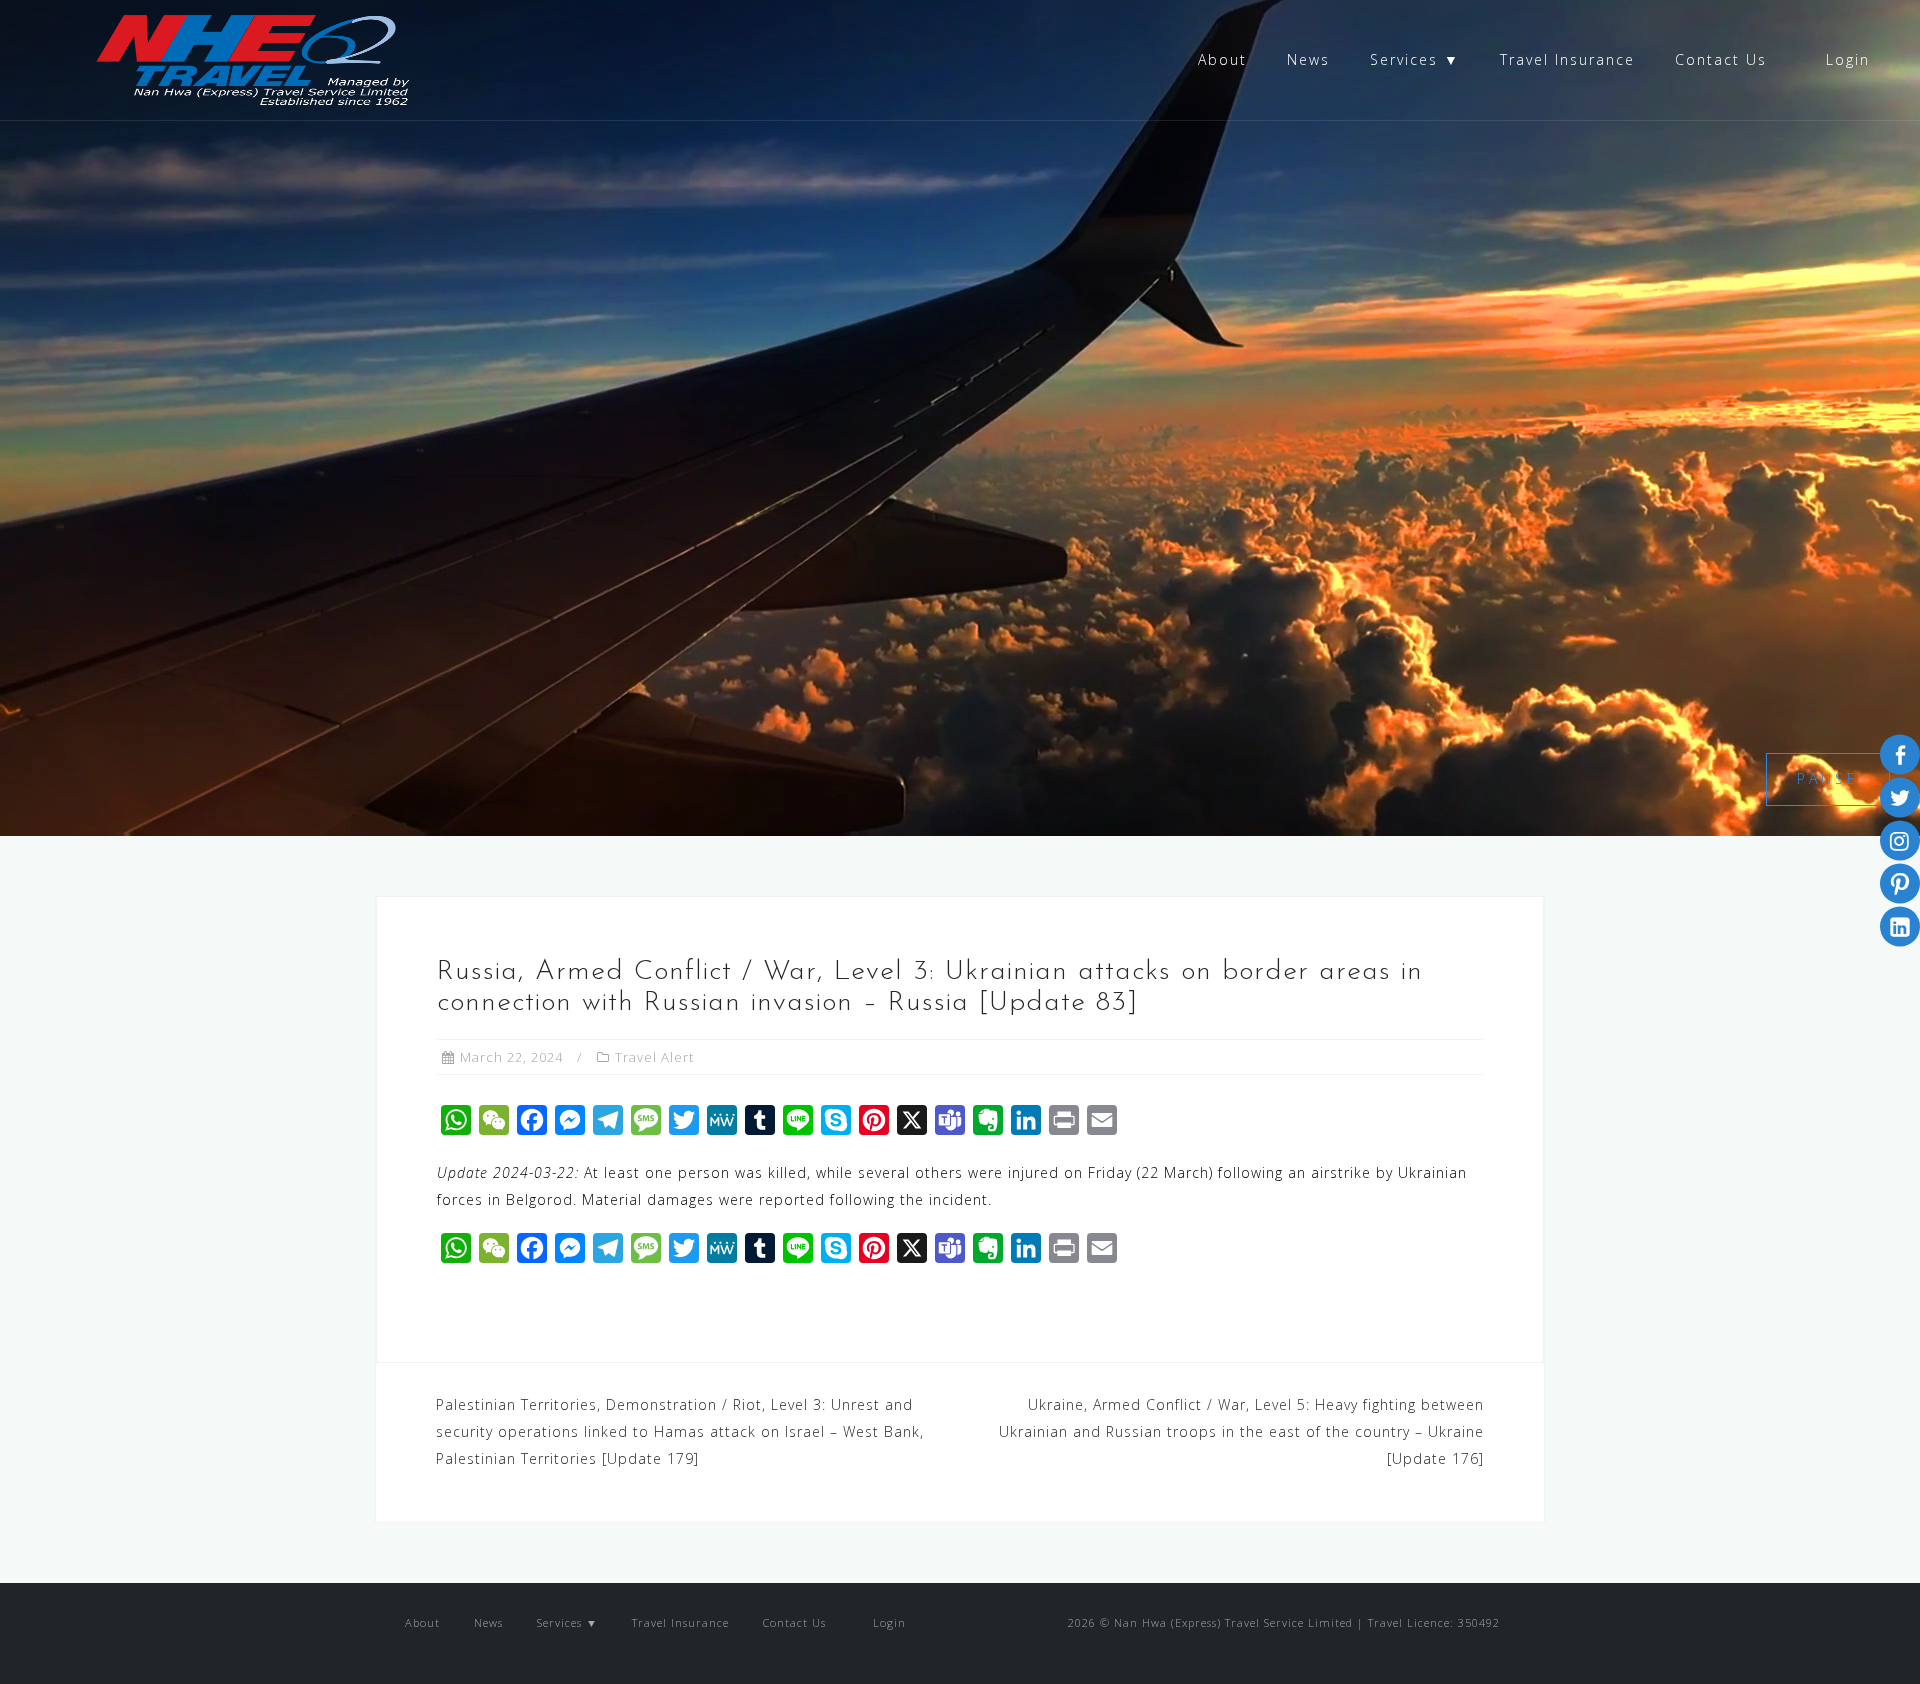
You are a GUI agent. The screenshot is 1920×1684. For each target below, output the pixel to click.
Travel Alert (654, 1057)
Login (1845, 59)
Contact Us (1721, 59)
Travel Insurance (1567, 59)
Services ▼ (1415, 59)
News (1308, 59)
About (1222, 59)
